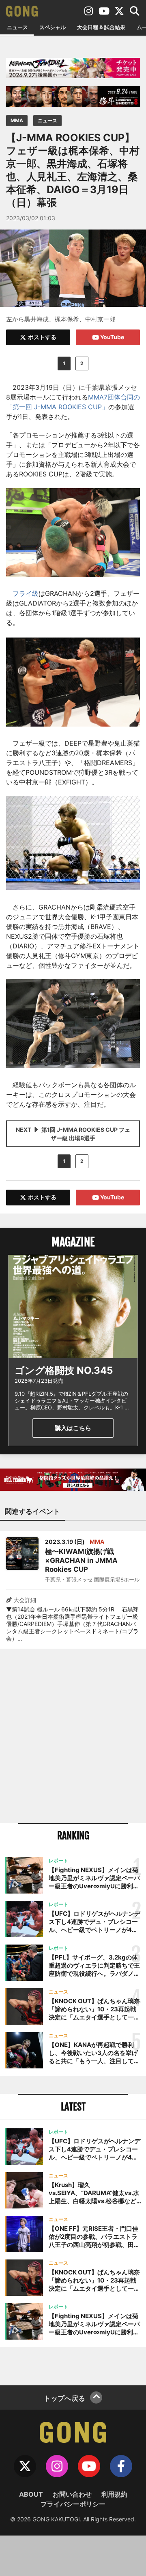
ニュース (17, 27)
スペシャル (53, 27)
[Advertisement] (73, 1736)
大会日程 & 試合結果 (101, 27)
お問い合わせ (72, 2494)
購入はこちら (73, 1428)
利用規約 (114, 2494)
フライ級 (26, 593)
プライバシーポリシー (73, 2504)
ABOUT (31, 2494)
